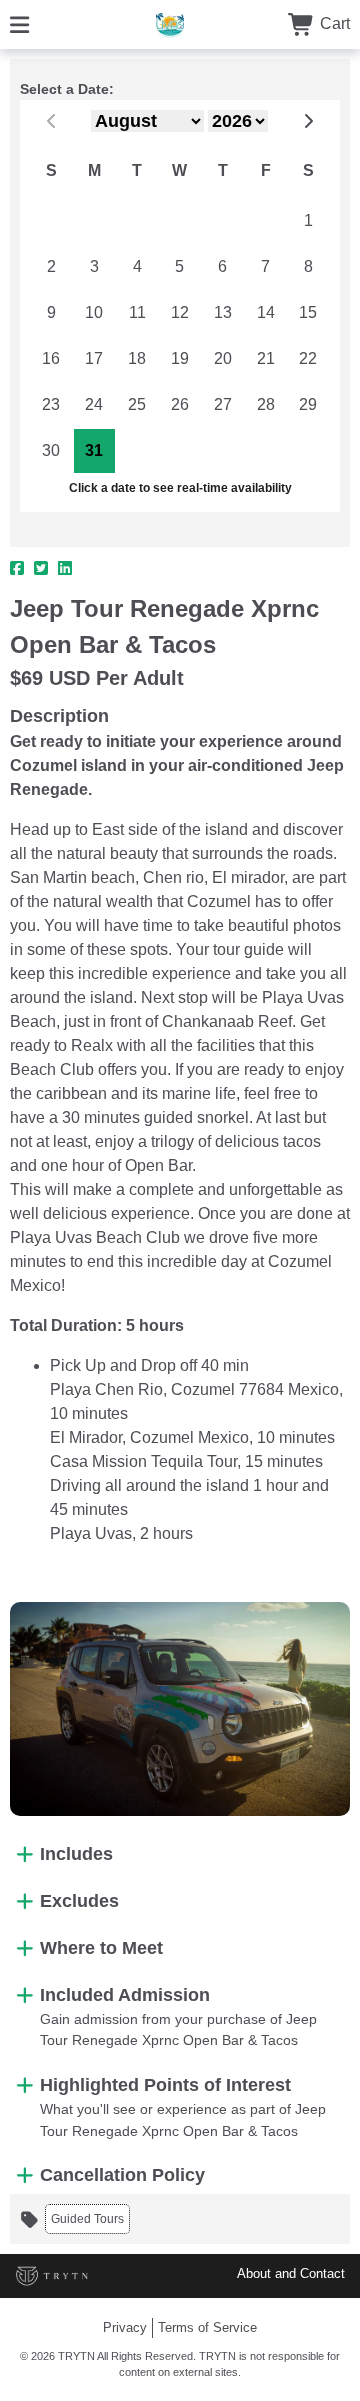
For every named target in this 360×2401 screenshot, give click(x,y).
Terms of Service (207, 2327)
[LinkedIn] (65, 569)
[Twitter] (41, 569)
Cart (333, 23)
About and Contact (291, 2273)
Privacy (125, 2327)
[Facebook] (17, 569)
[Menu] (19, 23)
